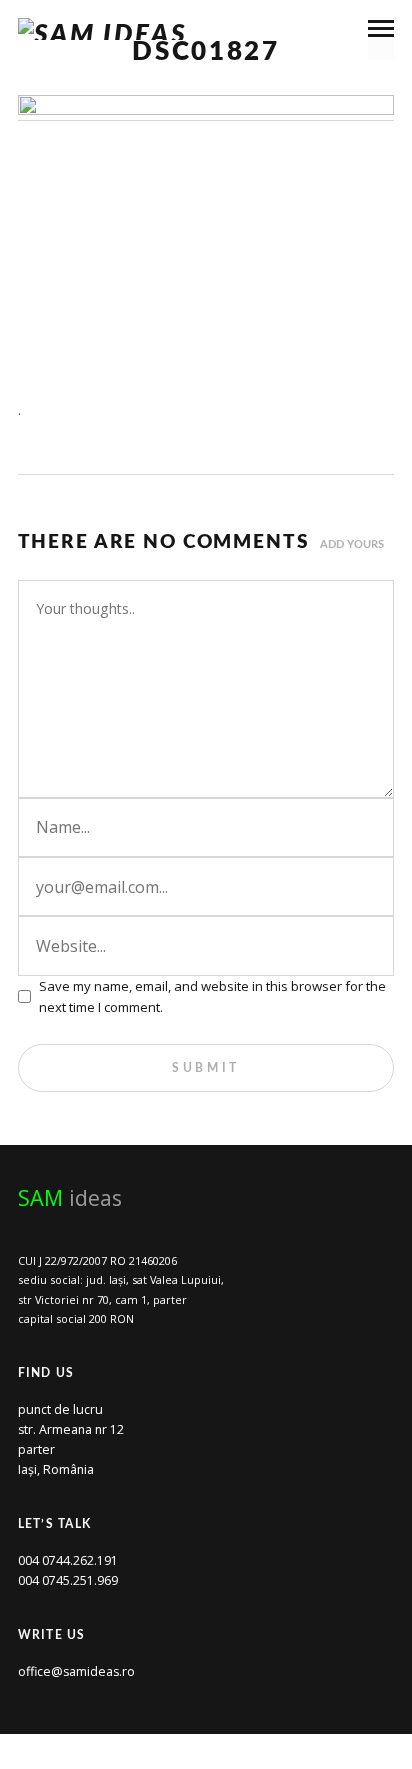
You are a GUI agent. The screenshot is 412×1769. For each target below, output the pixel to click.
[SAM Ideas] (103, 29)
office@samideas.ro (76, 1671)
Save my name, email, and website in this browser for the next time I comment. (212, 996)
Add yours (352, 544)
